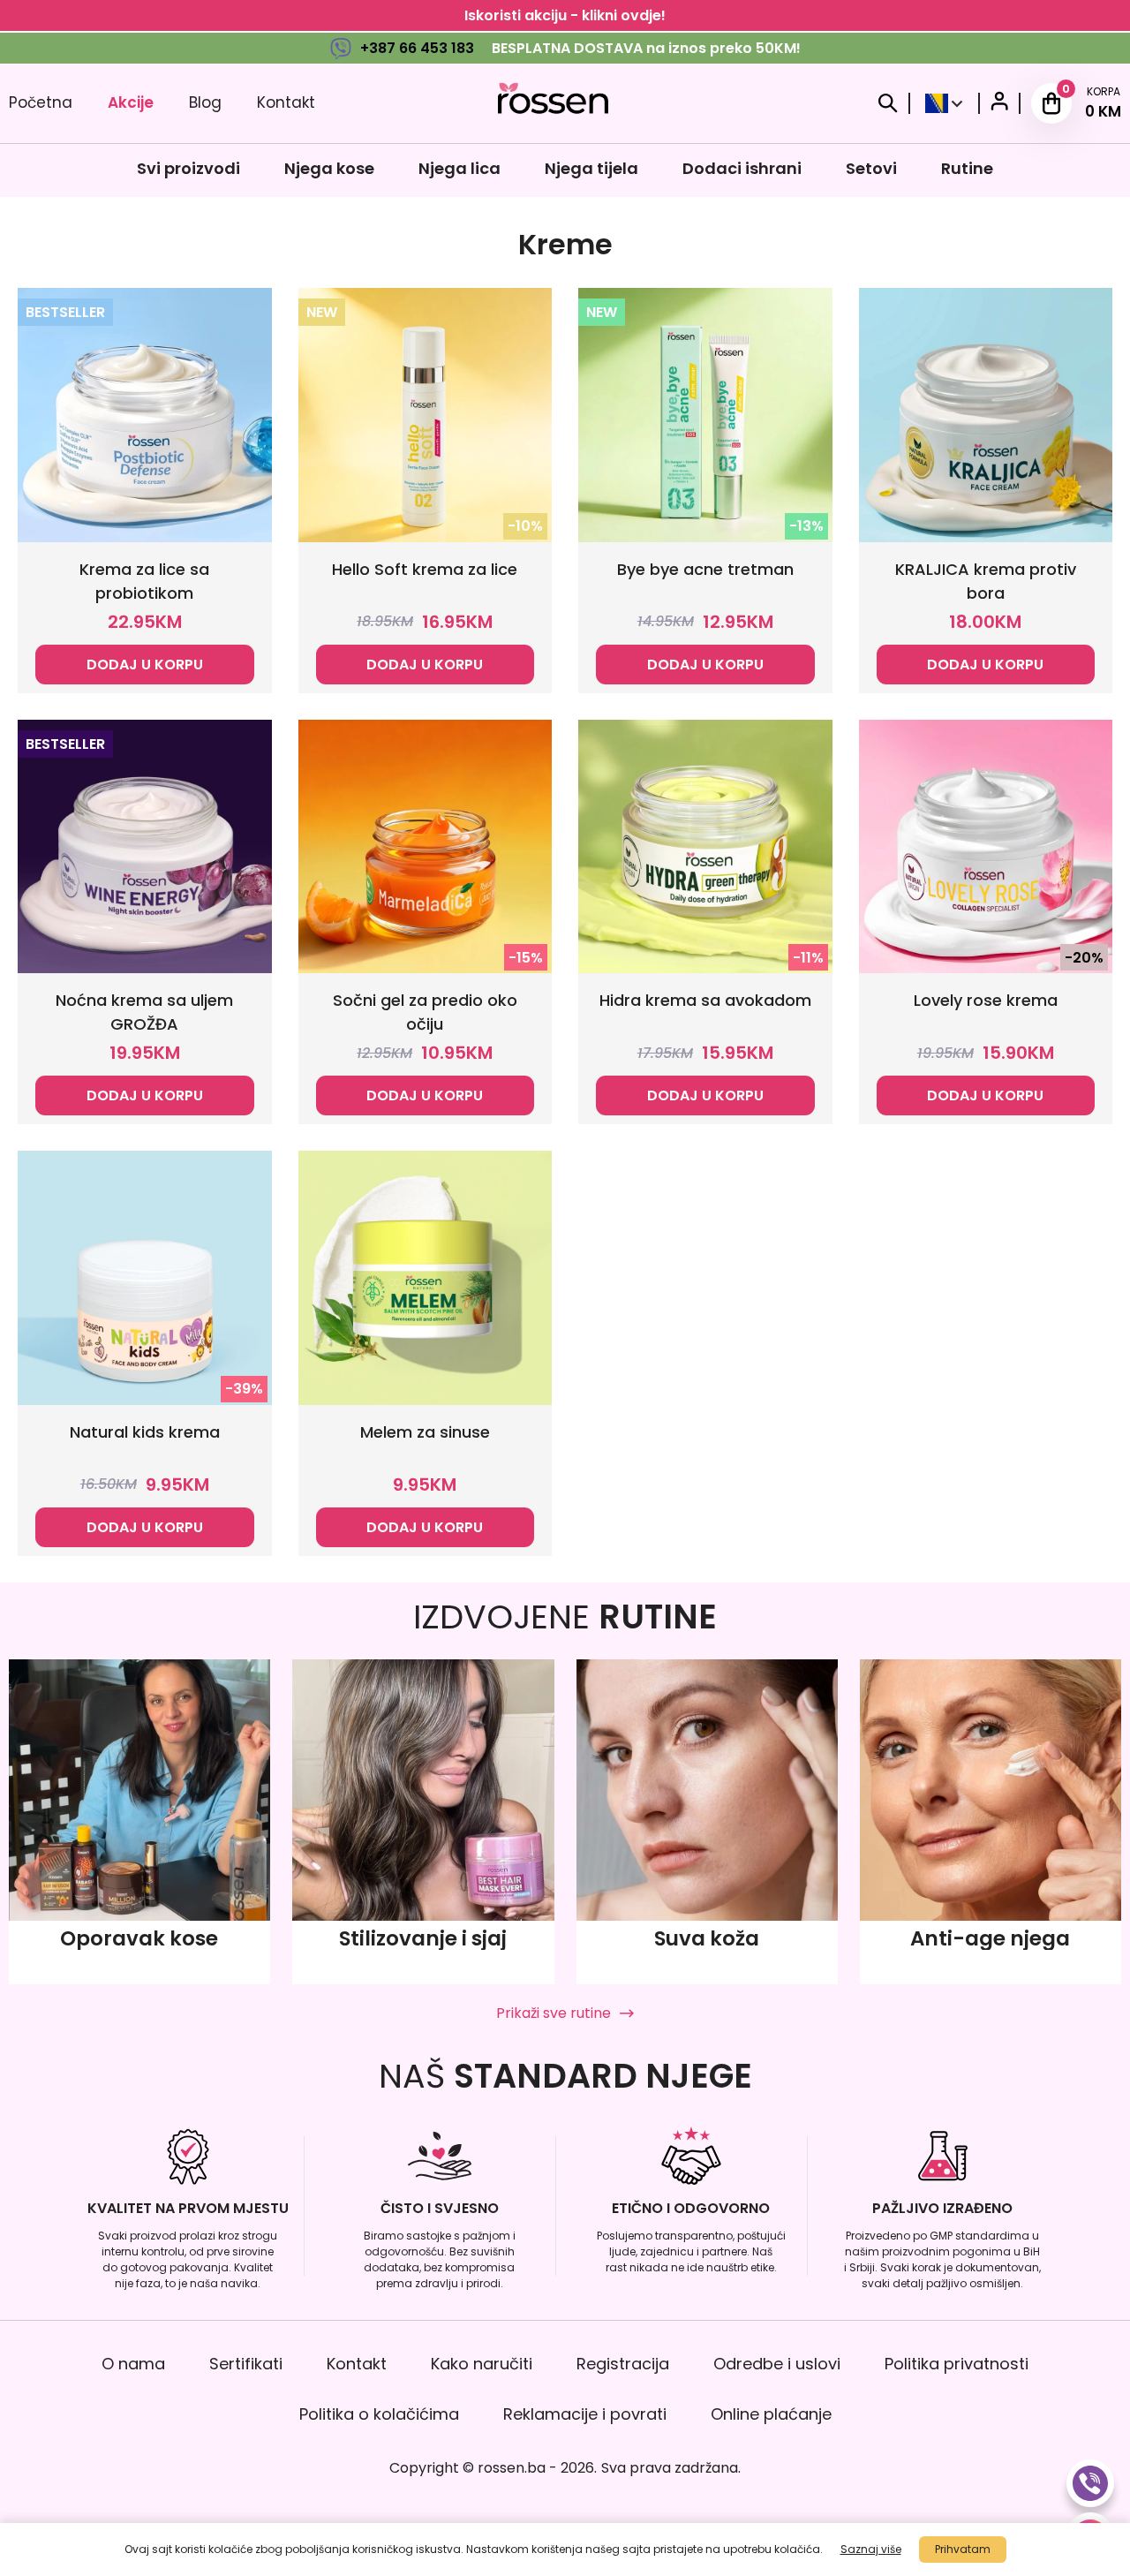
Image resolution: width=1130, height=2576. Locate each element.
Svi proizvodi (188, 168)
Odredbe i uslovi (777, 2364)
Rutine (967, 168)
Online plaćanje (771, 2414)
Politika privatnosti (957, 2364)
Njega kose (329, 168)
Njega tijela (591, 168)
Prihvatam (963, 2549)
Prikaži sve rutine (554, 2013)
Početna (41, 102)
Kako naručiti (482, 2364)
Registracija (623, 2364)
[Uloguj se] (999, 104)
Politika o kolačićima (379, 2414)
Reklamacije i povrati (585, 2414)
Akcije (131, 102)
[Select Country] (944, 103)
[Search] (888, 103)
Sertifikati (246, 2364)
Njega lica (460, 168)
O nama (133, 2364)
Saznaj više (871, 2549)
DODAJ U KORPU (145, 665)
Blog (205, 102)
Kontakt (286, 102)
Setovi (871, 168)
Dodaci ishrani (742, 168)
